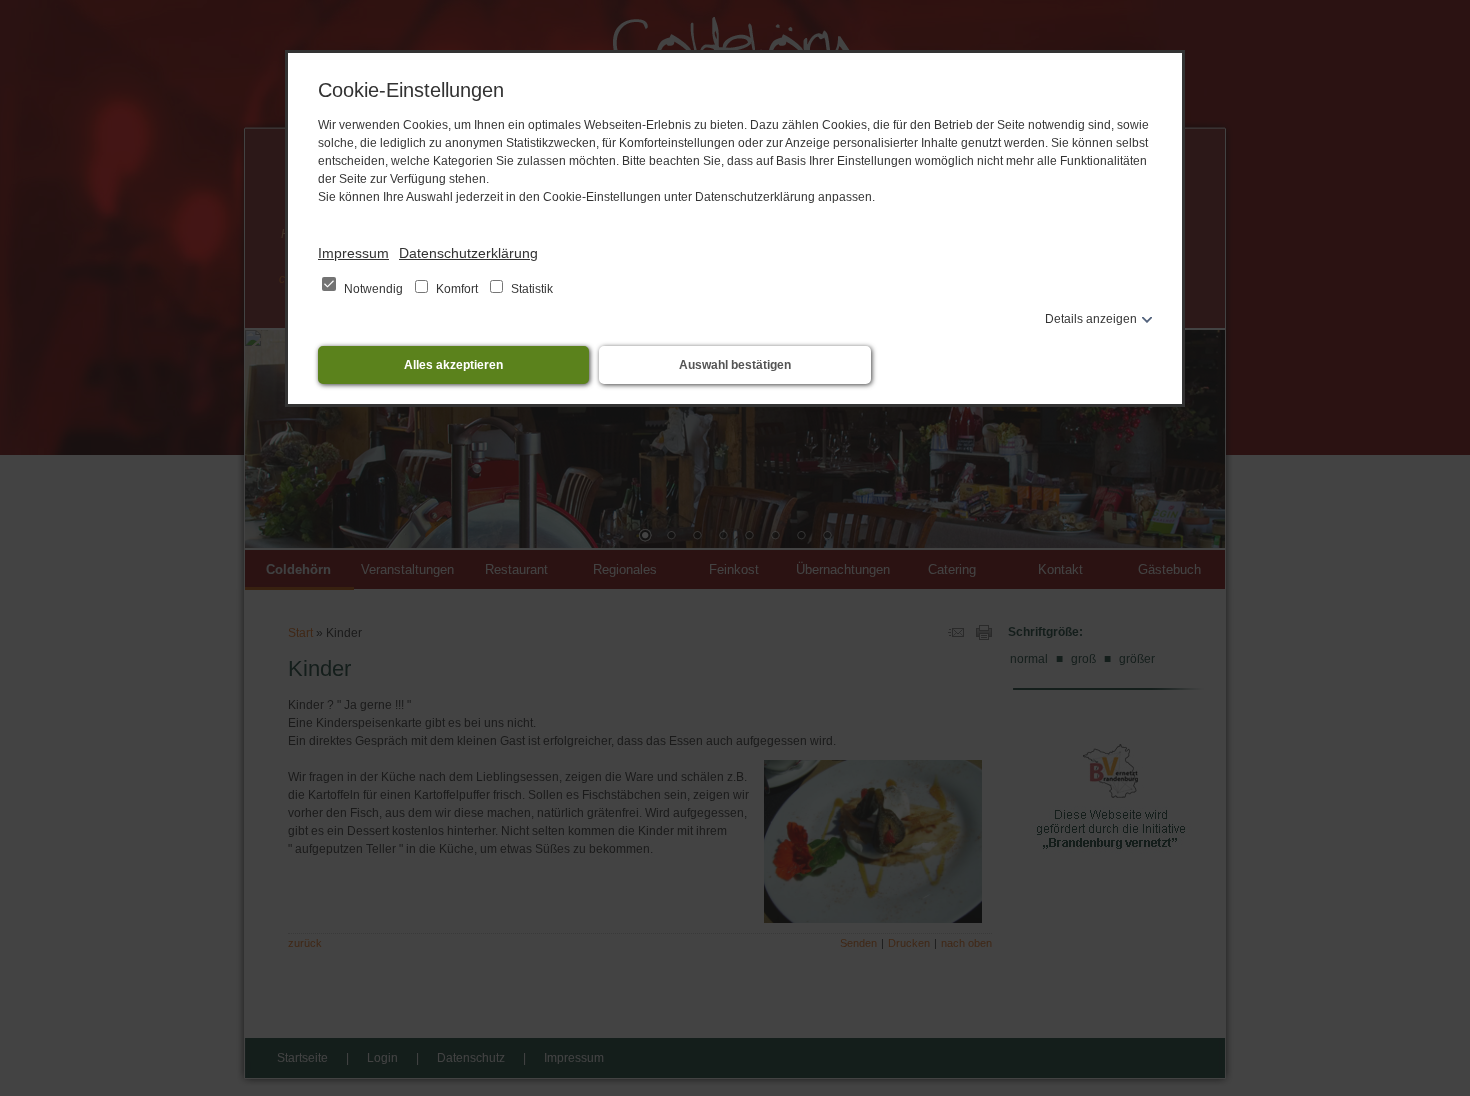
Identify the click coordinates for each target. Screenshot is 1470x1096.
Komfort (457, 289)
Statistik (530, 289)
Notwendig (373, 289)
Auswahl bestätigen (735, 365)
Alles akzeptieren (453, 365)
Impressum (353, 253)
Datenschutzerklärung (468, 253)
